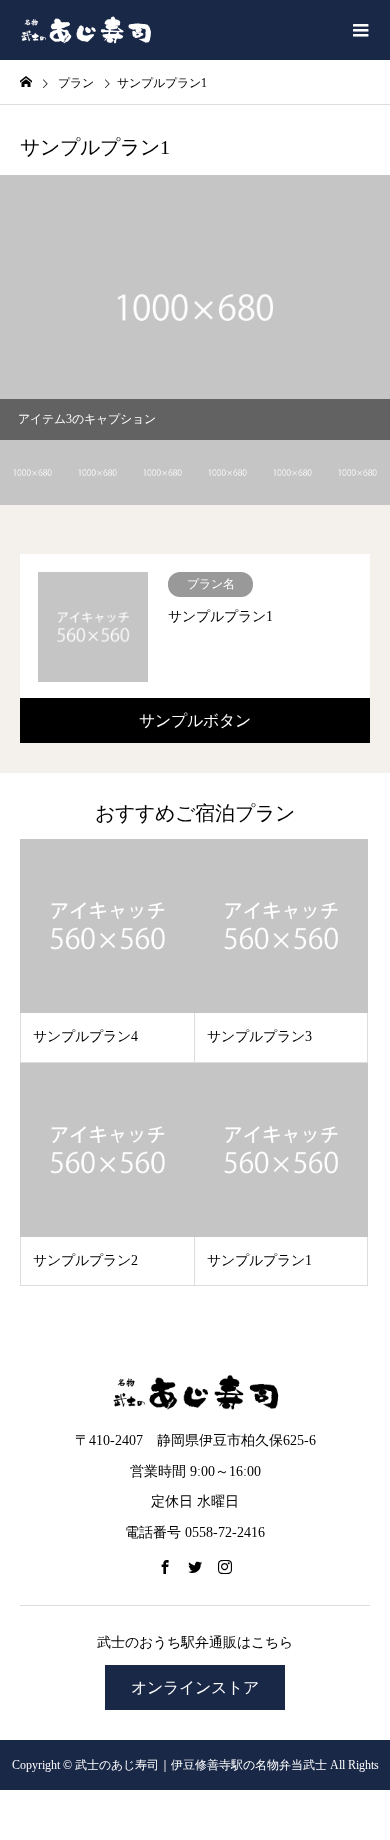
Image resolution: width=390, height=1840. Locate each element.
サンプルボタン (195, 720)
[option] (195, 307)
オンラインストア (195, 1687)
